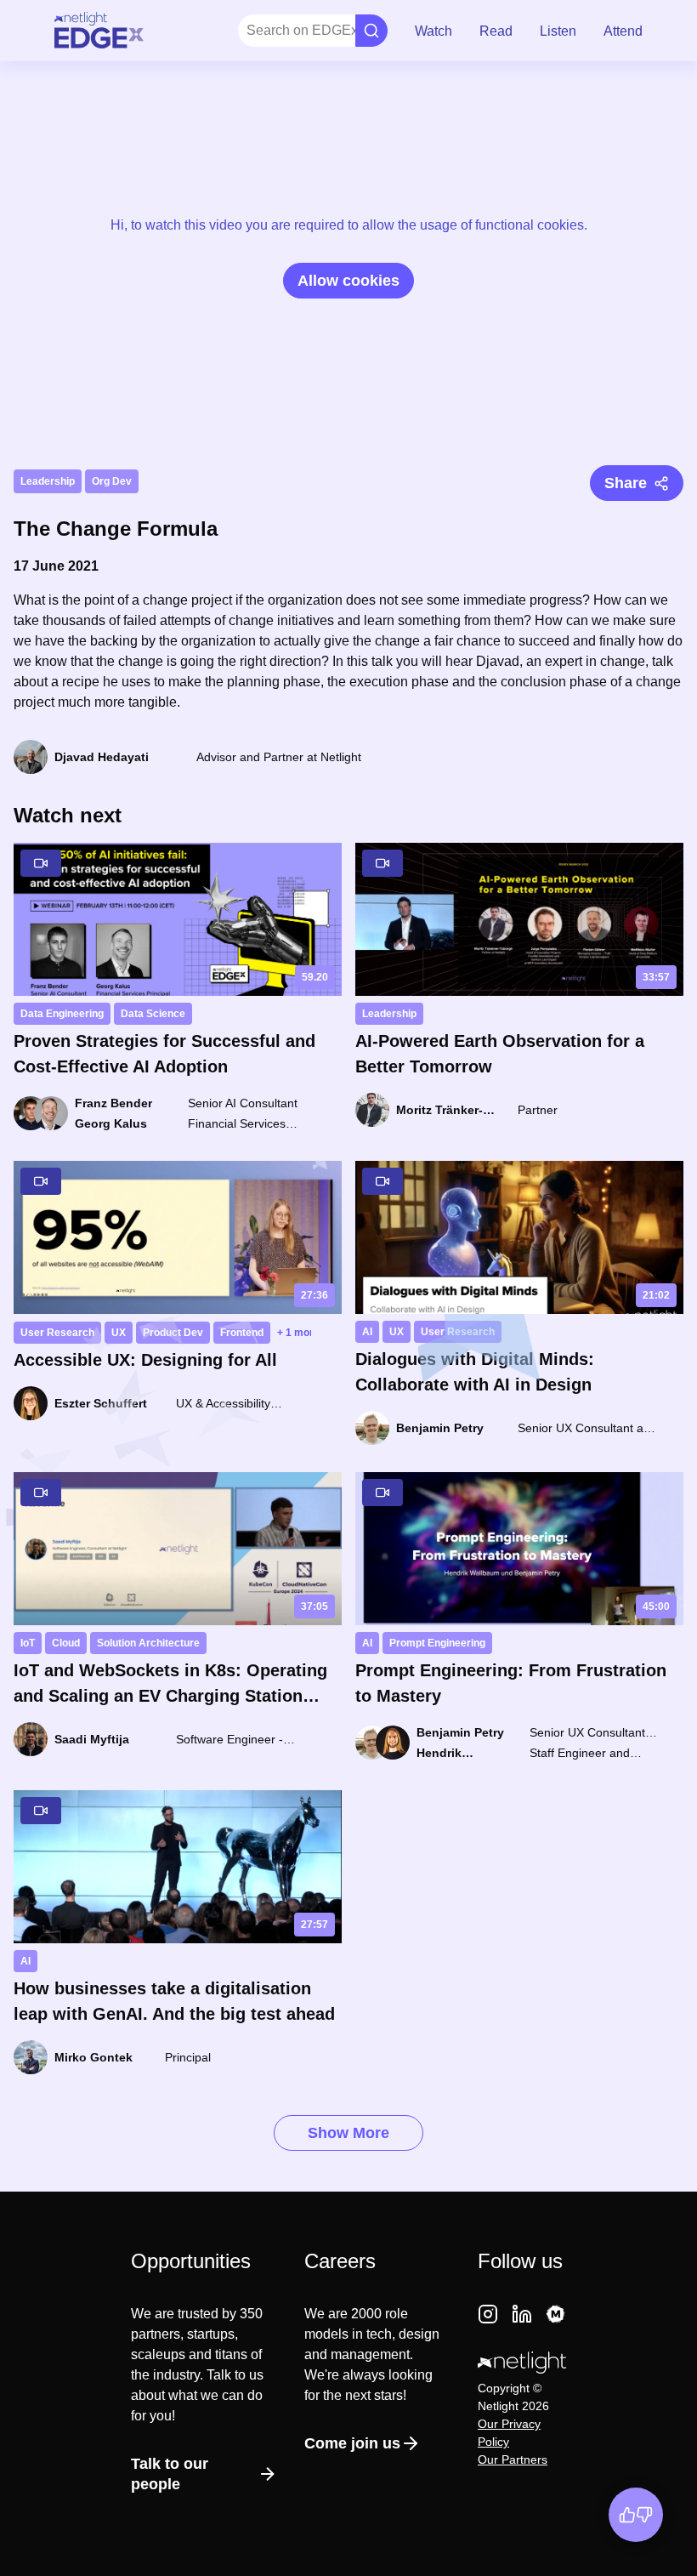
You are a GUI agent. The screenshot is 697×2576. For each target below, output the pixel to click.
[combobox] (248, 31)
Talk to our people (170, 2474)
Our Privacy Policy (509, 2433)
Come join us (352, 2443)
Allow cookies (348, 281)
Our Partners (513, 2459)
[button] (433, 31)
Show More (348, 2133)
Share (626, 483)
